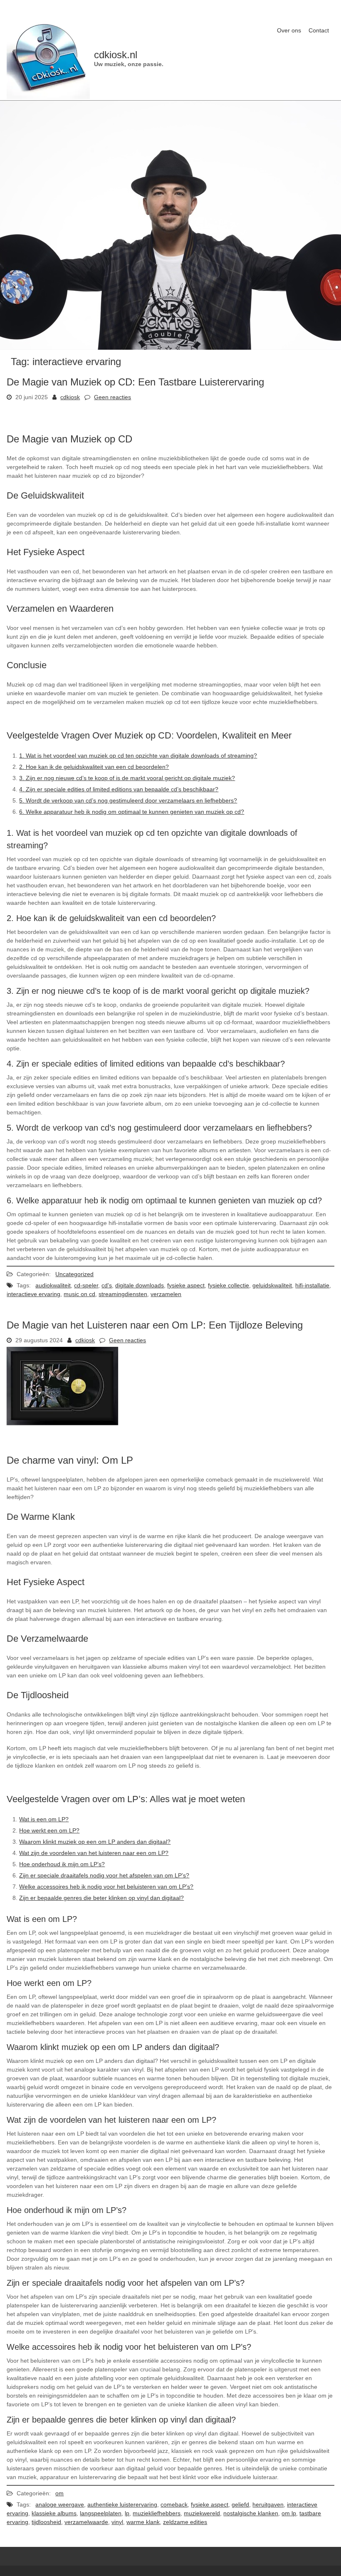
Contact (319, 30)
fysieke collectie (229, 1285)
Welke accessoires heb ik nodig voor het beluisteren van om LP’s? (106, 1887)
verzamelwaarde (86, 2522)
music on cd (79, 1294)
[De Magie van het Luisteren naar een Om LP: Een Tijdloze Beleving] (62, 1423)
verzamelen (166, 1294)
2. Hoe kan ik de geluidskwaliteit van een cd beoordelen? (94, 767)
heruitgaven (268, 2504)
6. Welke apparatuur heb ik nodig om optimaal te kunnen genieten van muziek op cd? (132, 812)
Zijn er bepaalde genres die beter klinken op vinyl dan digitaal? (101, 1898)
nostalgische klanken (251, 2513)
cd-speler (86, 1285)
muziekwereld (202, 2513)
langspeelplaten (101, 2513)
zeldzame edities (185, 2522)
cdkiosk (70, 397)
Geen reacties (112, 397)
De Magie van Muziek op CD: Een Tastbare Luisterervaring (135, 382)
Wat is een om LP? (44, 1819)
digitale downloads (140, 1285)
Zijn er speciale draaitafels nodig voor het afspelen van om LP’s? (104, 1875)
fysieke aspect (186, 1285)
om (59, 2493)
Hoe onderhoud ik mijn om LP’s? (62, 1864)
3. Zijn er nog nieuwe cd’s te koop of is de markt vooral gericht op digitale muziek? (127, 778)
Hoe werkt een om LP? (49, 1830)
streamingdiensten (123, 1294)
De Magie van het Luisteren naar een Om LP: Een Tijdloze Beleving (155, 1325)
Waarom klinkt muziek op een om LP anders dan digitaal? (95, 1842)
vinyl (117, 2522)
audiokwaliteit (53, 1285)
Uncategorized (74, 1274)
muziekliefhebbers (157, 2513)
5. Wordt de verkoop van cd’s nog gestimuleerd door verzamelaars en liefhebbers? (128, 800)
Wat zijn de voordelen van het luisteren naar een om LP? (94, 1853)
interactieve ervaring (33, 1294)
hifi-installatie (312, 1285)
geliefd (240, 2504)
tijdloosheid (46, 2522)
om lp (289, 2513)
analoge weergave (60, 2504)
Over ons (289, 30)
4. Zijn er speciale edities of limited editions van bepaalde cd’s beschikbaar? (119, 789)
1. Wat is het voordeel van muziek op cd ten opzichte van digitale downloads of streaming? (138, 756)
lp (127, 2513)
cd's (107, 1285)
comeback (174, 2504)
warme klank (143, 2522)
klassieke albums (54, 2513)
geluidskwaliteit (272, 1285)
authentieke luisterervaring (122, 2504)
